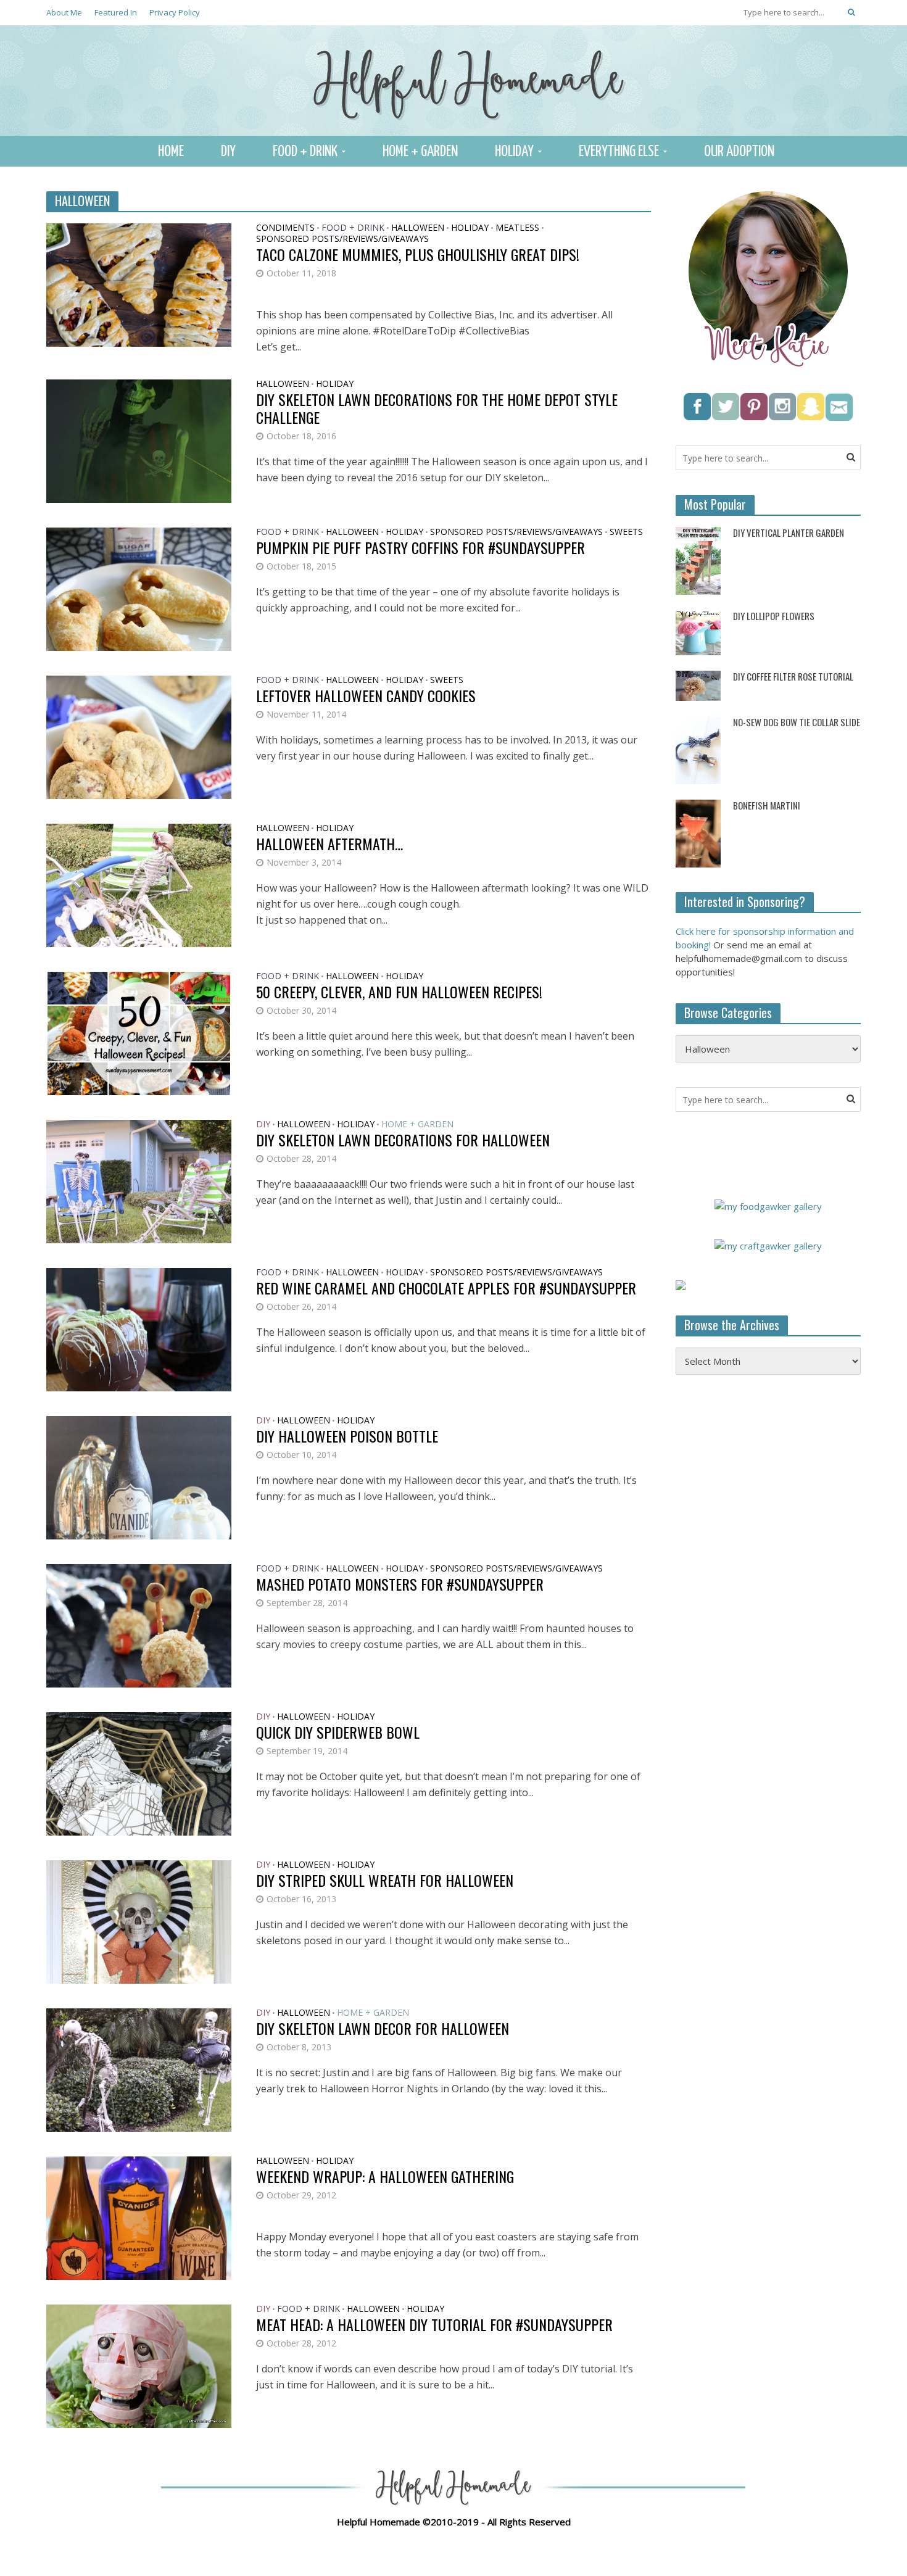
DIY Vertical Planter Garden (789, 533)
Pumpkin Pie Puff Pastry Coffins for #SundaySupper (420, 548)
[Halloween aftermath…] (139, 884)
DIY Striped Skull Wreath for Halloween (385, 1880)
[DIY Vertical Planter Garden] (698, 560)
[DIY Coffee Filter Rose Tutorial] (698, 685)
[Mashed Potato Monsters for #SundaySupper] (139, 1625)
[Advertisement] (768, 1584)
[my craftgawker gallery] (768, 1245)
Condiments (285, 228)
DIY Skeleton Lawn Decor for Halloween (383, 2028)
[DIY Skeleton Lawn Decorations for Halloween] (139, 1180)
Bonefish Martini (767, 806)
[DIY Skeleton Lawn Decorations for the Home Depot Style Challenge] (139, 440)
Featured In (116, 12)
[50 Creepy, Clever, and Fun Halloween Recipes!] (139, 1032)
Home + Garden (420, 152)
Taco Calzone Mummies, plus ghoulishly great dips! (418, 255)
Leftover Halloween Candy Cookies (366, 696)
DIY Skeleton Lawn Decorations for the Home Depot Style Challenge (437, 408)
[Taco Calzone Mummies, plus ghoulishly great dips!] (139, 284)
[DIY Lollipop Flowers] (698, 632)
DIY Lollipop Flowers (774, 616)
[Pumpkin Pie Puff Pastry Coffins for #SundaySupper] (139, 588)
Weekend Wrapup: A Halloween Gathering (385, 2176)
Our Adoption (739, 152)
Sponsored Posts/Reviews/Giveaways (342, 239)
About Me (64, 12)
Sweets (626, 532)
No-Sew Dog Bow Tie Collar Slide (797, 722)
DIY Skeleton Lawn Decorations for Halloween (403, 1140)
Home (171, 152)
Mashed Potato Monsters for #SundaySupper (400, 1584)
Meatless (517, 228)
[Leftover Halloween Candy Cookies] (139, 736)
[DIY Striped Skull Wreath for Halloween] (139, 1921)
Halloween (418, 228)
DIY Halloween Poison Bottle (347, 1436)
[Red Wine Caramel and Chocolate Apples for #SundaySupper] (139, 1328)
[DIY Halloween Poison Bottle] (139, 1476)
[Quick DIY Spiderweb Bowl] (139, 1773)
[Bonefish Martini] (698, 832)
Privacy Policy (175, 12)
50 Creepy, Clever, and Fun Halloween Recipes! (399, 992)
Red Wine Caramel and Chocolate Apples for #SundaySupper (446, 1288)
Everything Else (619, 152)
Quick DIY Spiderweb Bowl (338, 1732)
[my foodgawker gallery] (768, 1205)
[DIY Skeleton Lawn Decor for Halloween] (139, 2069)
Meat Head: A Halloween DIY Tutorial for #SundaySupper (434, 2325)
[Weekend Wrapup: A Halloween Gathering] (139, 2217)
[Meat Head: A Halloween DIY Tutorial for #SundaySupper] (139, 2365)
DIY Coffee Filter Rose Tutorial (793, 677)
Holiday (514, 152)
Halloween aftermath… (329, 844)
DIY (228, 152)
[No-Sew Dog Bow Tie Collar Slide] (698, 749)
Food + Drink (305, 152)
